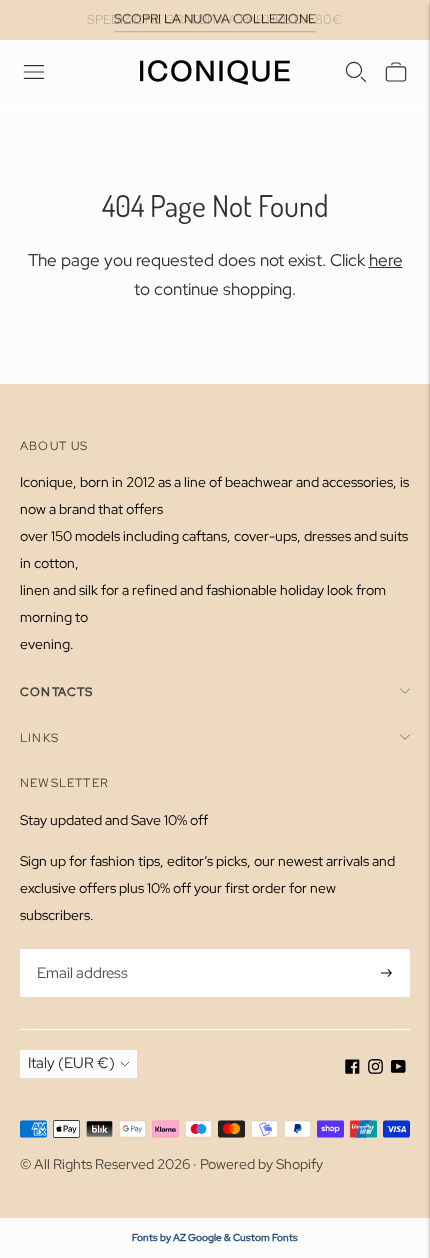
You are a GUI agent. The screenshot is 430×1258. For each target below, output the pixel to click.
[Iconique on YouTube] (398, 1069)
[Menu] (34, 72)
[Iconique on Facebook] (352, 1069)
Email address (81, 950)
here (386, 260)
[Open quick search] (356, 72)
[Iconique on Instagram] (375, 1069)
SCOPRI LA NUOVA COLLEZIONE (215, 18)
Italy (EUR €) (71, 1063)
